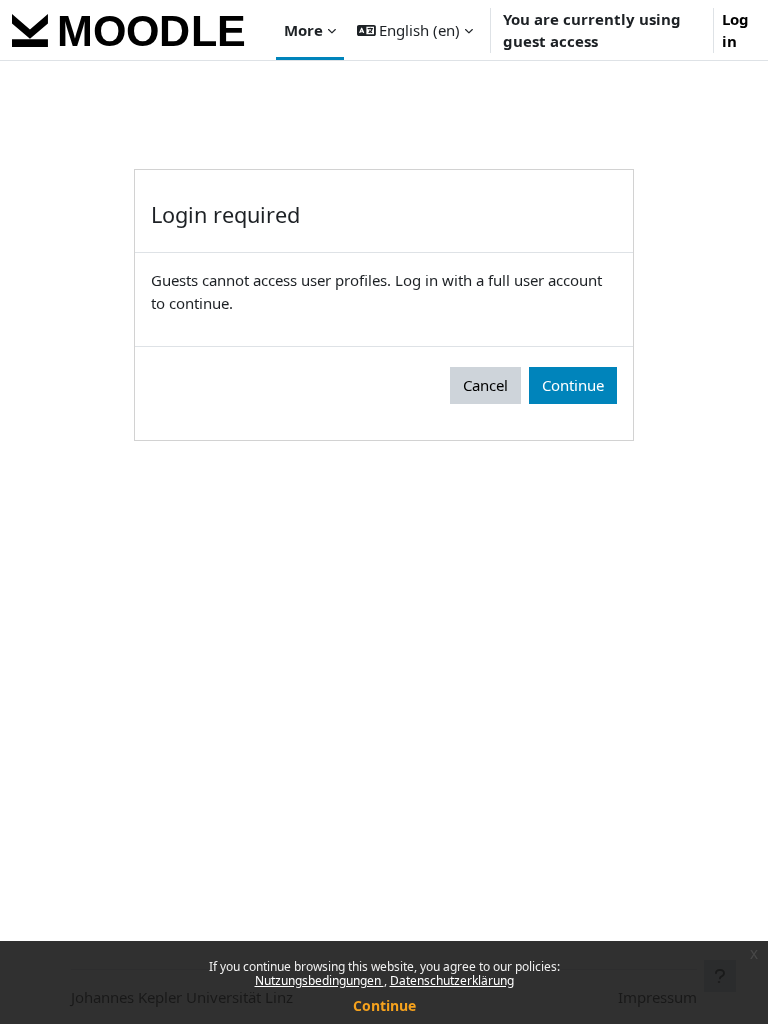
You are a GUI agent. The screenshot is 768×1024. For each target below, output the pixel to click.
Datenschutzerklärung (452, 980)
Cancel (485, 385)
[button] (415, 30)
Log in (735, 30)
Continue (384, 1005)
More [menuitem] (303, 30)
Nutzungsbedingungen (319, 980)
